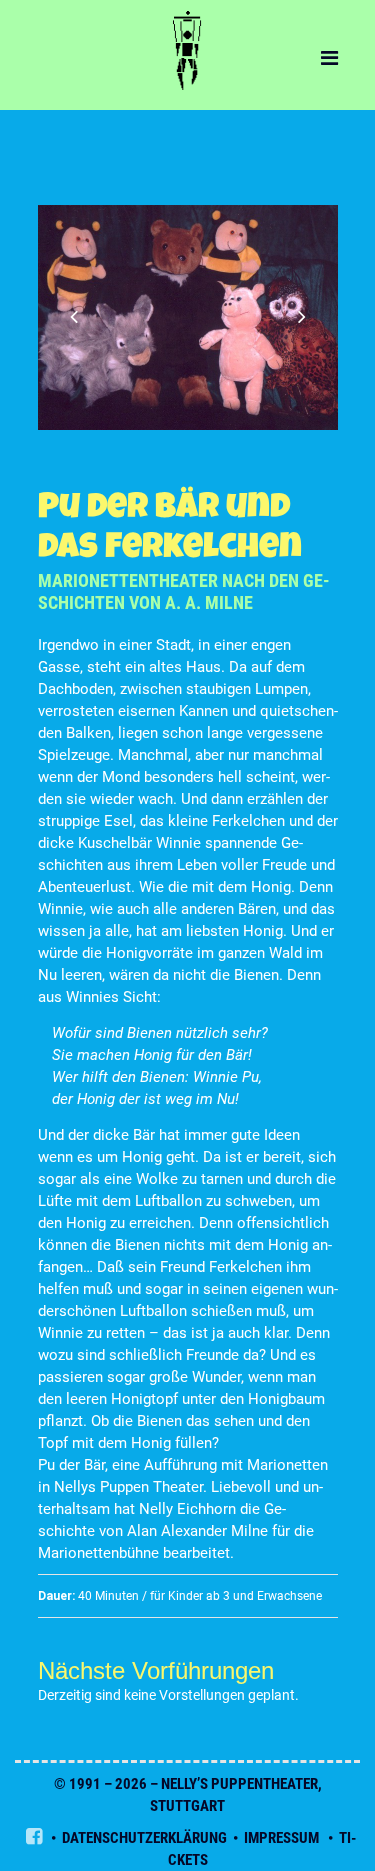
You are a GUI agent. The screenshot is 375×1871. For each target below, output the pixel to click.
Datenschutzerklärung (144, 1838)
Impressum (281, 1838)
